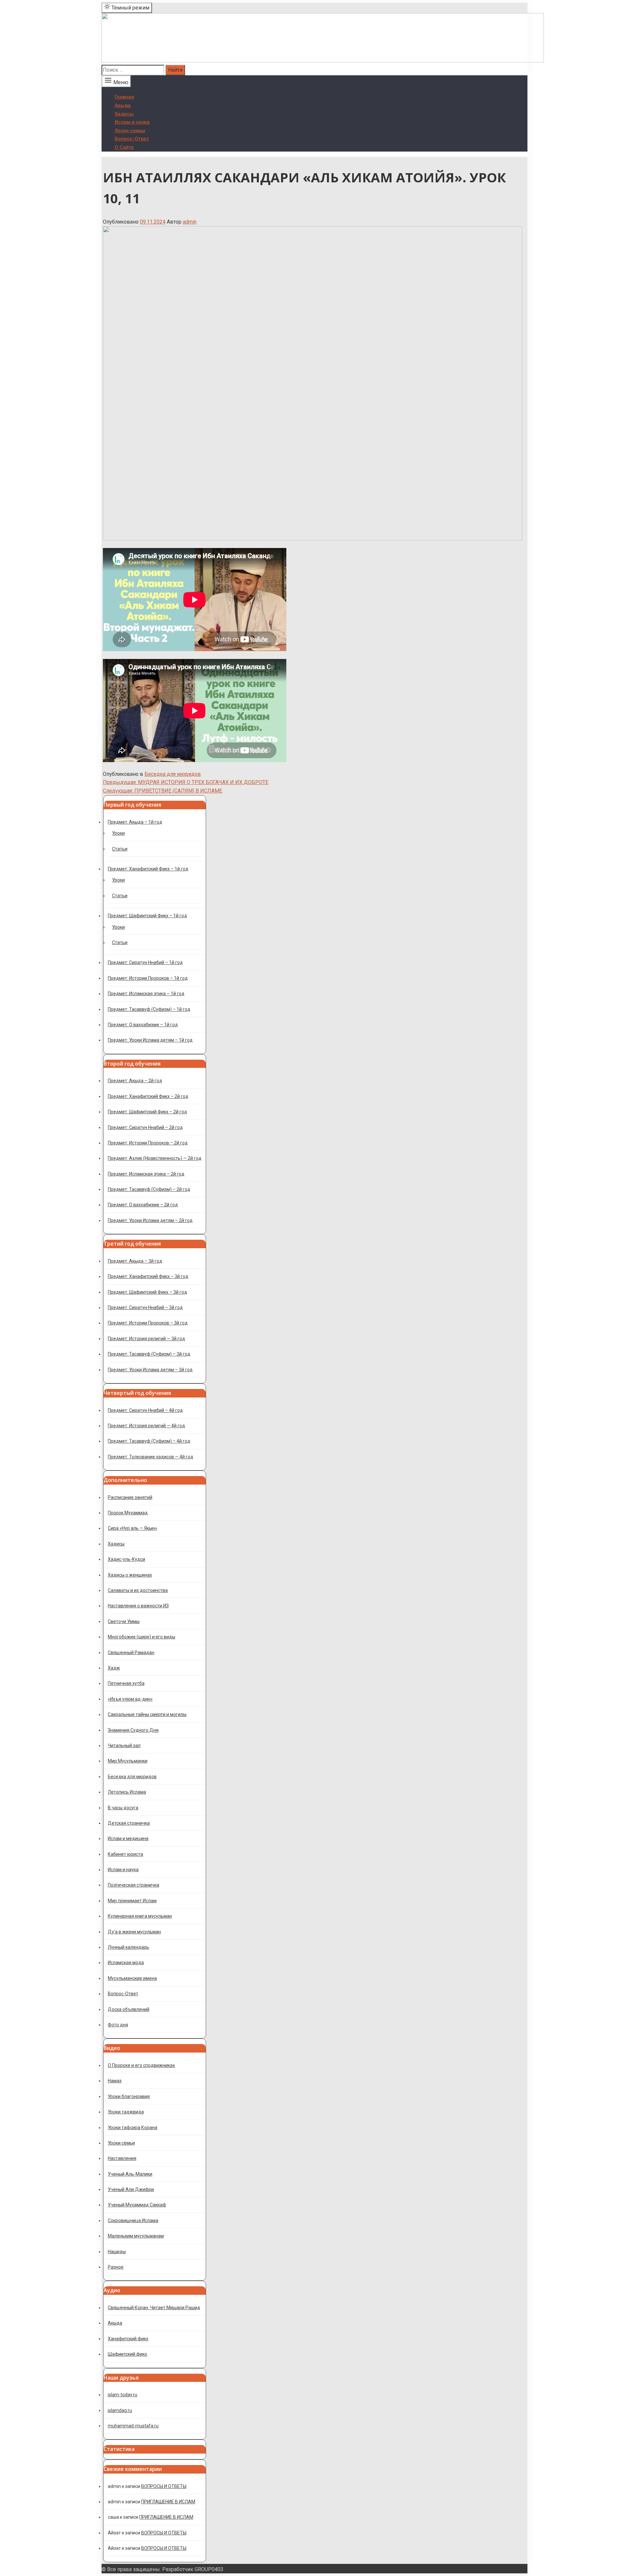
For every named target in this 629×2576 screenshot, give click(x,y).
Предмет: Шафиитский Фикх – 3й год (147, 1292)
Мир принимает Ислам (132, 1901)
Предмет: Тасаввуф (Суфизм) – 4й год (149, 1441)
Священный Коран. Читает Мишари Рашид (154, 2308)
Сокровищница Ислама (133, 2220)
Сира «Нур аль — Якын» (133, 1528)
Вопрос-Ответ (132, 139)
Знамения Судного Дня (133, 1730)
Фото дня (118, 2025)
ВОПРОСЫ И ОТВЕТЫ (164, 2486)
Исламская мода (126, 1963)
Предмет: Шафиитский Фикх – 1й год (147, 916)
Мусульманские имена (132, 1978)
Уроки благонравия (129, 2096)
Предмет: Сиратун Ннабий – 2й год (145, 1127)
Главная (124, 97)
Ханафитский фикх (128, 2339)
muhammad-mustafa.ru (133, 2426)
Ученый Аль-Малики (130, 2174)
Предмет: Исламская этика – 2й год (146, 1174)
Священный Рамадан (131, 1653)
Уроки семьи (130, 131)
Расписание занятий (130, 1497)
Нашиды (117, 2252)
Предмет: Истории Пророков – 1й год (148, 978)
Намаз (115, 2081)
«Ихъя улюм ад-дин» (130, 1699)
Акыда (123, 105)
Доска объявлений (129, 2009)
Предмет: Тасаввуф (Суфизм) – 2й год (149, 1189)
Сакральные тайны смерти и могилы (147, 1714)
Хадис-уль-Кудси (126, 1559)
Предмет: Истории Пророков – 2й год (148, 1143)
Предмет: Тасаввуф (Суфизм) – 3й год (149, 1354)
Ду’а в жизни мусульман (134, 1932)
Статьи (120, 849)
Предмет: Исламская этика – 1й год (146, 994)
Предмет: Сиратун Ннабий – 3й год (145, 1307)
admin (190, 222)
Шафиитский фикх (127, 2354)
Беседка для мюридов (173, 774)
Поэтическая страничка (133, 1885)
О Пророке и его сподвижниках (141, 2065)
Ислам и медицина (128, 1838)
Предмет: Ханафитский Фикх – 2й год (148, 1096)
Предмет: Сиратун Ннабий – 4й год (145, 1410)
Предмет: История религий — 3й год (146, 1339)
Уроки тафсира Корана (133, 2128)
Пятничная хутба (126, 1683)
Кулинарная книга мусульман (140, 1916)
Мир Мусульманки (128, 1761)
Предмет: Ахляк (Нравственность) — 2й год (155, 1158)
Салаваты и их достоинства (138, 1590)
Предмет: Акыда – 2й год (135, 1081)
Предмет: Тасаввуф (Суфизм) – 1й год (149, 1009)
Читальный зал (124, 1745)
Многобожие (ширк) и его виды (142, 1637)
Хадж (114, 1668)
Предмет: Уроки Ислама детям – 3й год (150, 1370)
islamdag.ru (120, 2410)
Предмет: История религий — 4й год (146, 1426)
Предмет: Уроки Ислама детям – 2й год (150, 1220)
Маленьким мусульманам (136, 2236)
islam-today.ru (123, 2395)
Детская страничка (129, 1823)
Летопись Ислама (127, 1792)
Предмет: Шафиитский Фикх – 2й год (147, 1112)
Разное (116, 2267)
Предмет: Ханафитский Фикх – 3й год (148, 1276)
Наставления (122, 2158)
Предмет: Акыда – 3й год (135, 1261)
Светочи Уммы (124, 1621)
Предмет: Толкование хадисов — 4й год (151, 1457)
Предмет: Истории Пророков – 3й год (148, 1323)
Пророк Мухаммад (128, 1513)
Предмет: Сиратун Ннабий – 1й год (145, 962)
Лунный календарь (128, 1947)
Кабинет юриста (125, 1854)
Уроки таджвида (126, 2112)
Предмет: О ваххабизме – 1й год (143, 1025)
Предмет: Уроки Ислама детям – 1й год (150, 1040)
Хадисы (124, 114)
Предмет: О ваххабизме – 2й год (143, 1205)
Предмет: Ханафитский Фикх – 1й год (148, 869)
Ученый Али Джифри (131, 2189)
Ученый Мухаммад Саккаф (137, 2205)
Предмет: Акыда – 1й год (135, 822)
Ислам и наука (132, 122)
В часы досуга (123, 1808)
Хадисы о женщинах (130, 1575)
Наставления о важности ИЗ (138, 1606)
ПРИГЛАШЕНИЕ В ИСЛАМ (168, 2502)
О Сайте (124, 147)
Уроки (118, 833)
